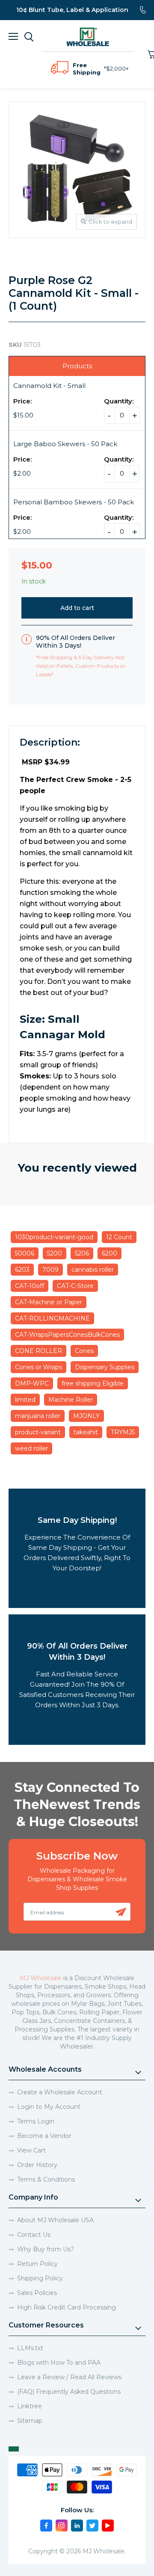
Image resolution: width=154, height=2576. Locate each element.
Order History (37, 2165)
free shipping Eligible (93, 1383)
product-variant (38, 1432)
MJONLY (86, 1416)
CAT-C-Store (75, 1286)
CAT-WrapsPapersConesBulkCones (67, 1335)
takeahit (86, 1432)
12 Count (119, 1237)
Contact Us (34, 2235)
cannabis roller (93, 1270)
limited (25, 1400)
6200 (110, 1253)
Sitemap (30, 2421)
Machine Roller (71, 1400)
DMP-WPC (32, 1383)
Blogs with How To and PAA (59, 2363)
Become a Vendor (44, 2136)
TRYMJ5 (123, 1432)
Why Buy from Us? (46, 2249)
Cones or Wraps (38, 1367)
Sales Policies (37, 2293)
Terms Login (36, 2121)
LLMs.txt (30, 2348)
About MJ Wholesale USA (55, 2220)
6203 (22, 1270)
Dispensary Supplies (105, 1367)
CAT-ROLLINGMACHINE (52, 1318)
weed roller (31, 1448)
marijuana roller (38, 1416)
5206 (82, 1253)
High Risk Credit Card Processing (67, 2307)
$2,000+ (117, 68)
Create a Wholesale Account (60, 2092)
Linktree (30, 2406)
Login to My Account (49, 2107)
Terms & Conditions (46, 2179)
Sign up (121, 1912)
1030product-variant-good (54, 1237)
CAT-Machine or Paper (49, 1302)
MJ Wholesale (41, 1978)
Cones (84, 1351)
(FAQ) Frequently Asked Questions (69, 2392)
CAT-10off (30, 1286)
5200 (55, 1253)
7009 (50, 1270)
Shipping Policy (40, 2278)
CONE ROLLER (38, 1351)
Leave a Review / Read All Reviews (69, 2377)
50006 (25, 1253)
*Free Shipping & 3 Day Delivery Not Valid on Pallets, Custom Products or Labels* (81, 666)
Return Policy (37, 2264)
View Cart (31, 2150)
